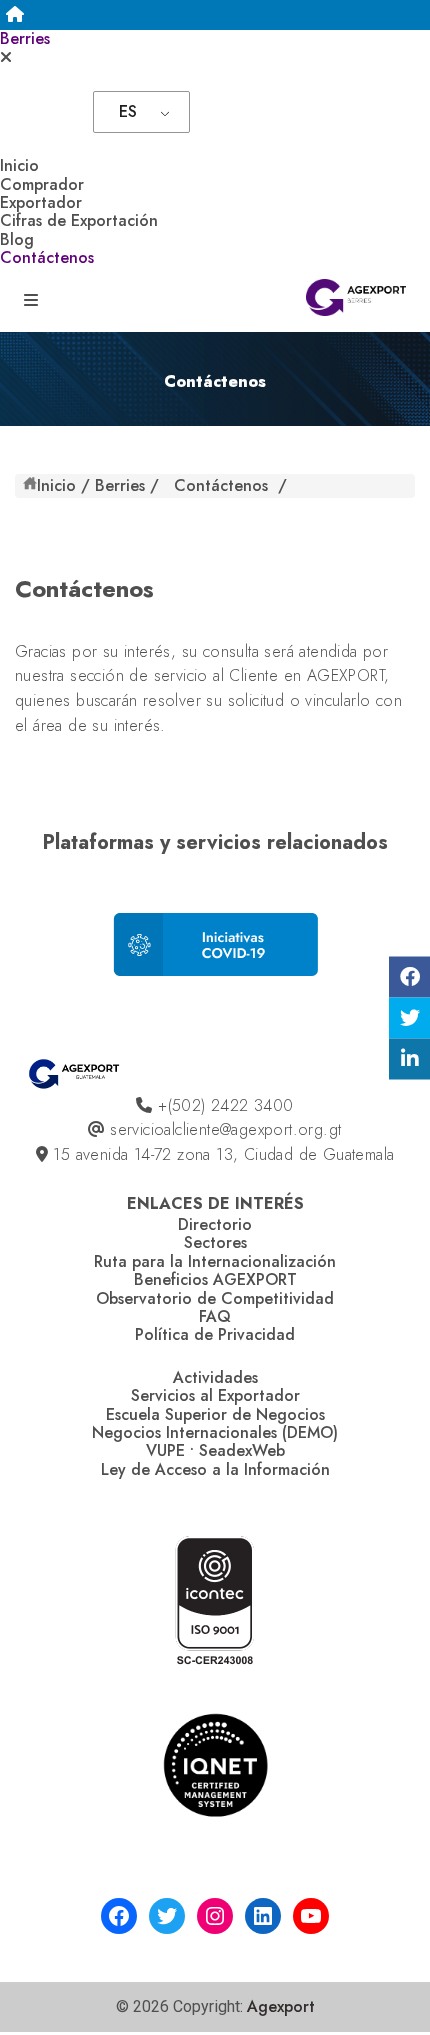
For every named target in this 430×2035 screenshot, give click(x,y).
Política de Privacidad (215, 1334)
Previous (11, 958)
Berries (25, 38)
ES (128, 111)
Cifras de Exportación (79, 220)
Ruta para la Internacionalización (215, 1261)
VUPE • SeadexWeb (215, 1450)
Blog (17, 239)
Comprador (42, 184)
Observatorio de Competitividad (215, 1298)
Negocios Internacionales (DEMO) (215, 1432)
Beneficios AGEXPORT (215, 1279)
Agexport (281, 2006)
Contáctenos (47, 257)
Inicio (19, 165)
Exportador (41, 202)
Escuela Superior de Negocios (215, 1414)
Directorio (215, 1224)
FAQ (215, 1316)
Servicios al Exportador (215, 1395)
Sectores (215, 1242)
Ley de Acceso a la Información (215, 1469)
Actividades (215, 1377)
